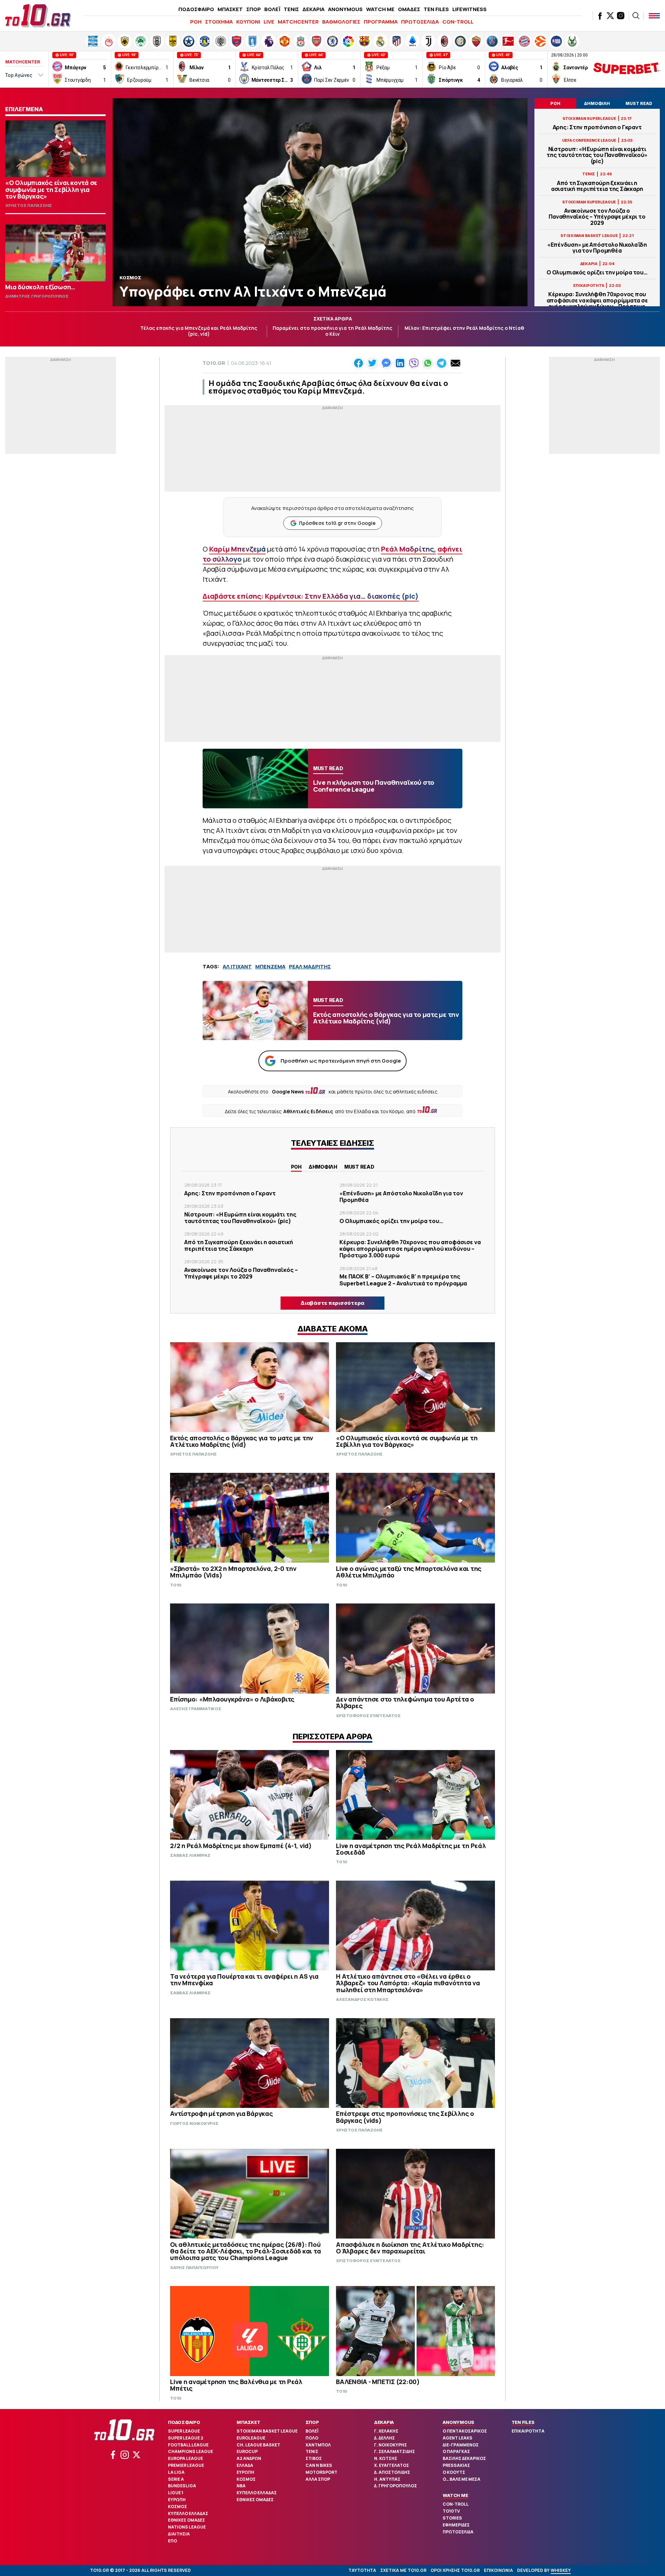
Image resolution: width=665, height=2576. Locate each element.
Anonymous (458, 2422)
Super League (184, 2431)
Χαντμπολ (318, 2445)
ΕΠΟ (172, 2541)
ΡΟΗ (196, 22)
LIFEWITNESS (469, 9)
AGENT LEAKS (458, 2438)
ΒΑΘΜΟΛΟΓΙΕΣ (341, 22)
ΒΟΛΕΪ (272, 9)
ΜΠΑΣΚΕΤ (230, 9)
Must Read (359, 1167)
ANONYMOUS (345, 9)
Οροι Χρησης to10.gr (455, 2570)
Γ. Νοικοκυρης (391, 2445)
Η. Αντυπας (387, 2479)
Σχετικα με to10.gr (403, 2570)
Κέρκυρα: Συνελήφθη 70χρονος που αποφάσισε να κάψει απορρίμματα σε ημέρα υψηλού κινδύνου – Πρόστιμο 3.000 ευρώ (597, 303)
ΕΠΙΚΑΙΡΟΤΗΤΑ (528, 2431)
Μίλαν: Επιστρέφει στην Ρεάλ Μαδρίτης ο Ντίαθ (464, 328)
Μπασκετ (248, 2422)
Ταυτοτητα (362, 2570)
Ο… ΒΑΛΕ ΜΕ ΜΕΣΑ (462, 2479)
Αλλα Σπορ (318, 2479)
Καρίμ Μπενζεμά (237, 549)
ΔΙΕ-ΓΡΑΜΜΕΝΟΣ (461, 2445)
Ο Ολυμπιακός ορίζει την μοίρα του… (597, 272)
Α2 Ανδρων (249, 2458)
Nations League (187, 2527)
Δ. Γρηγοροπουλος (396, 2486)
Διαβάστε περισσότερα (332, 1303)
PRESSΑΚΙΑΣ (456, 2465)
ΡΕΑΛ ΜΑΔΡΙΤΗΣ (310, 966)
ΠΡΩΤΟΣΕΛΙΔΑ (420, 22)
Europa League (185, 2458)
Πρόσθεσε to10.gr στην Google (337, 523)
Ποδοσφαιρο (184, 2422)
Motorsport (321, 2472)
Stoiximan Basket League (267, 2431)
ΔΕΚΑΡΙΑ (313, 9)
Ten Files (523, 2422)
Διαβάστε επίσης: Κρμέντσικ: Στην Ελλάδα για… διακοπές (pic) (311, 596)
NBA (241, 2486)
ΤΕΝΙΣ (291, 9)
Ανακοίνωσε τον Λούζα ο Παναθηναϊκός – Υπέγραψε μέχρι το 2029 (597, 217)
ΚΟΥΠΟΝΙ (248, 22)
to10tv (451, 2511)
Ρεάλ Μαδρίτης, (409, 549)
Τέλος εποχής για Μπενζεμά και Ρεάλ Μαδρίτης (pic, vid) (199, 331)
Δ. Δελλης (384, 2438)
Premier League (186, 2465)
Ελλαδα (245, 2465)
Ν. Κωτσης (386, 2458)
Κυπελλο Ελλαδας (188, 2513)
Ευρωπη (177, 2500)
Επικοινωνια (498, 2570)
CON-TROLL (458, 22)
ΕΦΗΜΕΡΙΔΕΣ (456, 2525)
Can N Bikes (319, 2465)
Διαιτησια (179, 2534)
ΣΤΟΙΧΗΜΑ (219, 22)
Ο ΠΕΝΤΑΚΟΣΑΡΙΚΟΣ (465, 2431)
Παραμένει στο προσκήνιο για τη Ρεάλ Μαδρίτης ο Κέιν (332, 331)
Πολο (312, 2438)
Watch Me (455, 2495)
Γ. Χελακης (386, 2431)
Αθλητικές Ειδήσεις (308, 1111)
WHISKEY (561, 2570)
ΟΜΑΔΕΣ (409, 9)
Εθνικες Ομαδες (187, 2520)
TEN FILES (436, 9)
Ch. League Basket (258, 2445)
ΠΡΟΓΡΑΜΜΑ (381, 22)
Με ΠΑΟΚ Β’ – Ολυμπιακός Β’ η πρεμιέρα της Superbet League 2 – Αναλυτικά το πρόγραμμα (403, 1280)
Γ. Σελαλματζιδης (394, 2451)
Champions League (190, 2451)
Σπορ (312, 2422)
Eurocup (247, 2451)
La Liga (176, 2472)
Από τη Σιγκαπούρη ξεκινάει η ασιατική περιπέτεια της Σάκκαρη (597, 186)
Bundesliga (182, 2486)
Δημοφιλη (323, 1167)
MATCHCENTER (298, 22)
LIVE (269, 22)
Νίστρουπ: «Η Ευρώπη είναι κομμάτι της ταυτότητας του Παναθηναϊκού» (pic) (597, 155)
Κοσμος (178, 2507)
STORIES (452, 2518)
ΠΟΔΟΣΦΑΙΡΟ (196, 9)
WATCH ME (380, 9)
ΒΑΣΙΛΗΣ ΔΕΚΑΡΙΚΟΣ (464, 2458)
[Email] (455, 363)
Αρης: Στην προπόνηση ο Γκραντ (597, 127)
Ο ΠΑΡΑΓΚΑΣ (456, 2451)
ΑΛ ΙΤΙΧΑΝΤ (237, 966)
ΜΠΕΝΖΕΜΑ (270, 966)
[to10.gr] (38, 16)
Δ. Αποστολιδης (392, 2472)
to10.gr (214, 363)
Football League (188, 2445)
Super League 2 (186, 2438)
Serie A (176, 2479)
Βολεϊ (312, 2431)
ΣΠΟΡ (254, 9)
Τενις (312, 2451)
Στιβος (314, 2458)
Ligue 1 (176, 2493)
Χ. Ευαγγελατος (392, 2465)
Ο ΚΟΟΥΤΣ (454, 2472)
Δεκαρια (384, 2422)
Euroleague (251, 2438)
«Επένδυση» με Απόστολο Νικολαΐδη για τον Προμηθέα (597, 248)
